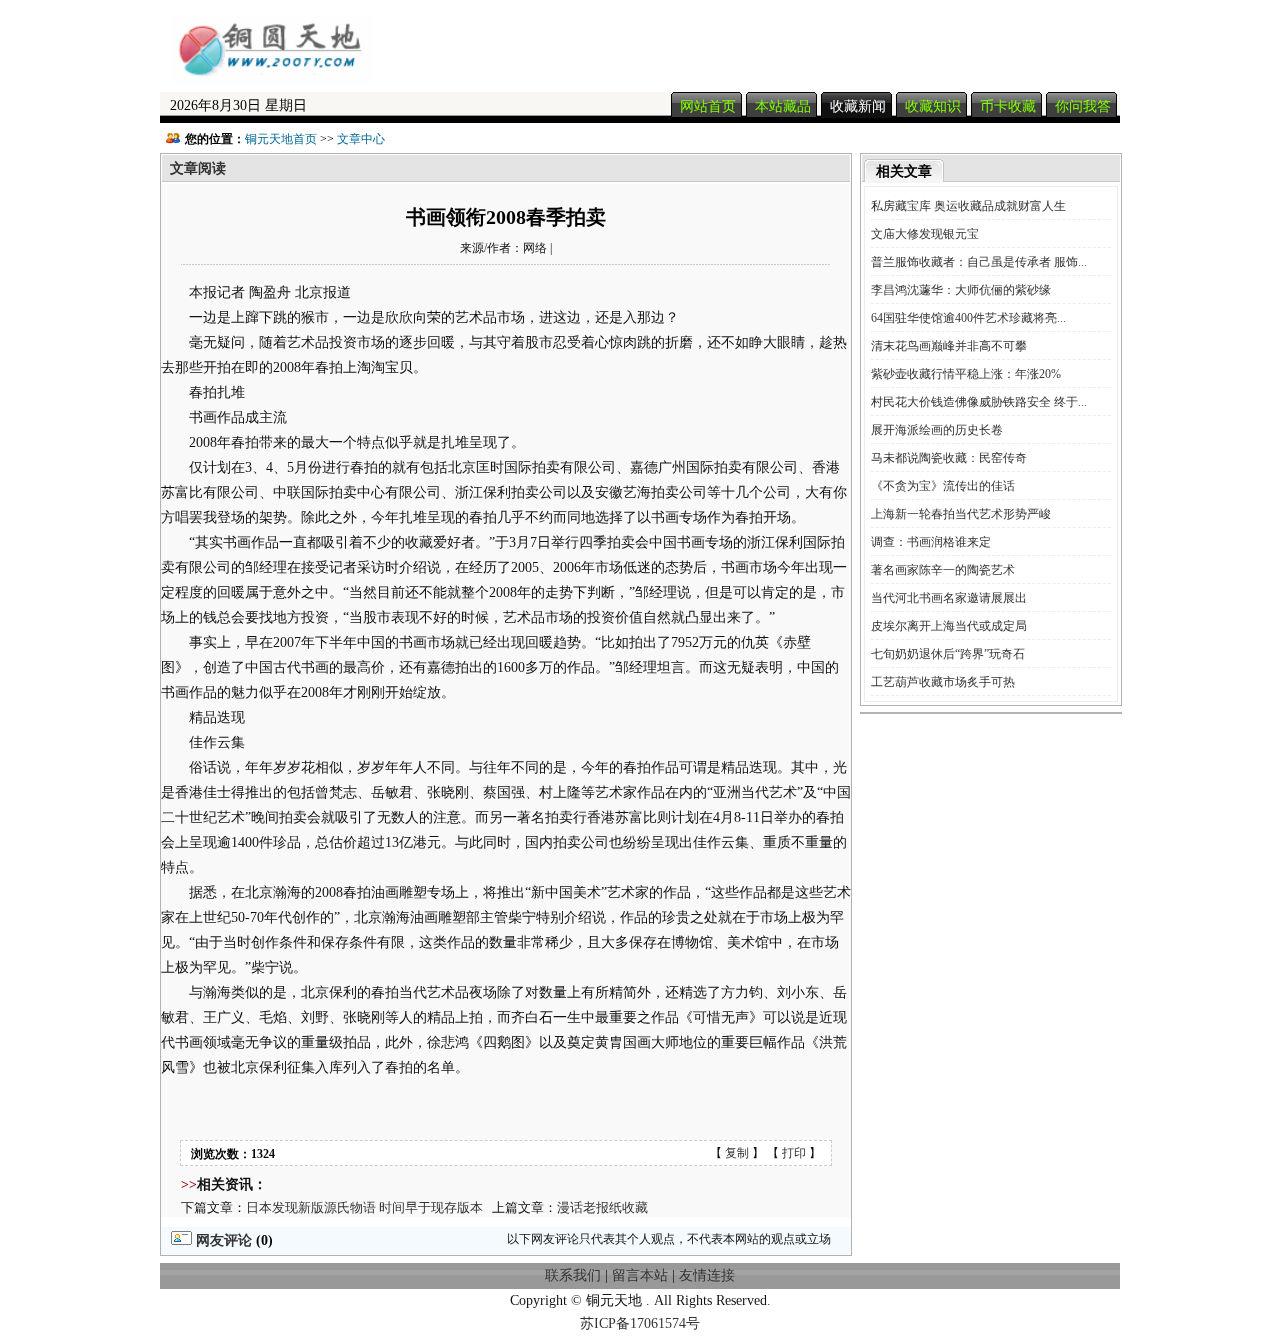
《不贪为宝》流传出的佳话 (943, 486)
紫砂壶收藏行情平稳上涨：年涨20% (966, 374)
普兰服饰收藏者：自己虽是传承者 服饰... (979, 262)
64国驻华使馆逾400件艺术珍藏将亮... (968, 318)
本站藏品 (783, 106)
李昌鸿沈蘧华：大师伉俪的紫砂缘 (961, 290)
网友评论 (222, 1240)
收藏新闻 (858, 106)
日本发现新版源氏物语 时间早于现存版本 (364, 1207)
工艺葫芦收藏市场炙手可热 (943, 682)
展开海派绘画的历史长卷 (937, 430)
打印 (794, 1153)
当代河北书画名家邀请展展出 (949, 598)
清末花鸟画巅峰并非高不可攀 (949, 346)
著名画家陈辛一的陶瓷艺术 (943, 570)
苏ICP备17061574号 (640, 1323)
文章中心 (361, 139)
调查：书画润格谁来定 (931, 542)
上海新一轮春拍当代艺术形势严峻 (961, 514)
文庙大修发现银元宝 (925, 234)
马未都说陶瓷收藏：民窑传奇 (949, 458)
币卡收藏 (1008, 106)
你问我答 (1083, 106)
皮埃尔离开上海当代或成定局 (949, 626)
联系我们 (573, 1275)
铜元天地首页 (281, 139)
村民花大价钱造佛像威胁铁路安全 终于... (979, 402)
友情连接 (707, 1275)
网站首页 (708, 106)
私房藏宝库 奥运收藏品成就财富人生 (968, 206)
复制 (737, 1153)
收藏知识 (933, 106)
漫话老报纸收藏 (602, 1207)
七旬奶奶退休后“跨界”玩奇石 (948, 654)
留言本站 (640, 1275)
